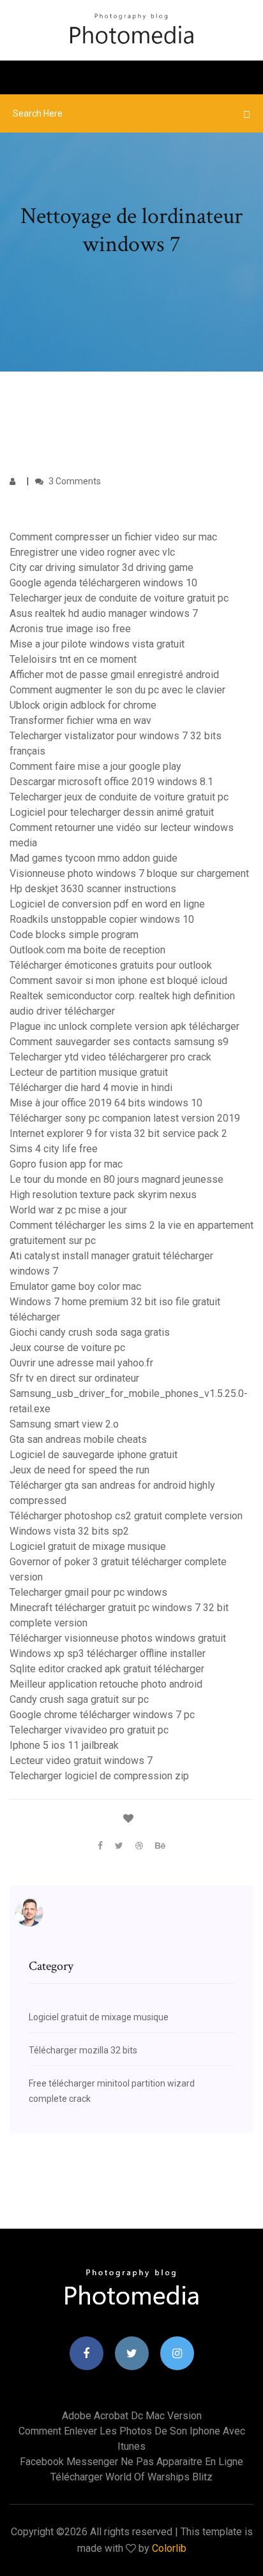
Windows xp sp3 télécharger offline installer (108, 1653)
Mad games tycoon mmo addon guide (94, 858)
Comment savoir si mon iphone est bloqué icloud (118, 980)
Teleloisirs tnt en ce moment (73, 659)
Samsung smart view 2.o (64, 1424)
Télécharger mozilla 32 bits (83, 2050)
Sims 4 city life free (54, 1149)
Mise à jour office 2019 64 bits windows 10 (106, 1103)
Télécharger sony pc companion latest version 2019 (125, 1118)
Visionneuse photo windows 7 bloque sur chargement (129, 873)
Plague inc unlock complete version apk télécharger (124, 1026)
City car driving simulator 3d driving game (101, 568)
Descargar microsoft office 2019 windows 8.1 (111, 782)
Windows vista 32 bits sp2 (69, 1531)
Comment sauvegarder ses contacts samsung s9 (119, 1042)
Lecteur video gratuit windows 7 (81, 1761)
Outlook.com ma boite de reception (87, 950)
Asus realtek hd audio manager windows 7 (104, 613)
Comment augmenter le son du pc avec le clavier (117, 690)
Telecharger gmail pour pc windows (88, 1592)
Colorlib (169, 2548)
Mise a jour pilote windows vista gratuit (97, 644)
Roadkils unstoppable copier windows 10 (102, 919)
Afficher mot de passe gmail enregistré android (114, 675)
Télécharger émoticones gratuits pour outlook (111, 965)
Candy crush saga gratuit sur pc (79, 1699)
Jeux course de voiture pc (67, 1348)
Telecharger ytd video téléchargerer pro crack (110, 1057)
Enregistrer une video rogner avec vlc (92, 552)
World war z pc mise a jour (68, 1210)
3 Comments (74, 481)
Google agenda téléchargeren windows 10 (103, 583)
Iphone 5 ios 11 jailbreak (64, 1745)
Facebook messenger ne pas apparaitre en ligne (131, 2462)
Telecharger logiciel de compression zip (99, 1776)
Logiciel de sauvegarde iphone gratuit (94, 1455)
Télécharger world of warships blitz (131, 2477)
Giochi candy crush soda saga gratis (90, 1332)
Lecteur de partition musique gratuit (89, 1072)
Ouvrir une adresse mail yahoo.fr (81, 1363)
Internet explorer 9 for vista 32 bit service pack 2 (118, 1133)
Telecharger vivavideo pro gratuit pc (89, 1730)
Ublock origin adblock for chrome (83, 705)
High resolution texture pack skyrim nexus (103, 1195)
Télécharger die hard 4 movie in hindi (91, 1088)
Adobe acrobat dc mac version (132, 2416)
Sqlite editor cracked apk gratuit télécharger (107, 1669)
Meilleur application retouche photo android (106, 1684)
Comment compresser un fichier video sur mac (113, 537)
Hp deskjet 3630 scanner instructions (93, 889)
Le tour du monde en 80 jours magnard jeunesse (116, 1179)
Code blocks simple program (74, 935)
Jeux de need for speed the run (79, 1470)
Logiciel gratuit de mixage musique (88, 1546)
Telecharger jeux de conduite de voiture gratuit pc (119, 598)
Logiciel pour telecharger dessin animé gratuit (112, 812)
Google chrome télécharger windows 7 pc (102, 1715)
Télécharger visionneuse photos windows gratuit (118, 1638)
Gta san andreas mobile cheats (78, 1439)
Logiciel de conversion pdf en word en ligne (107, 904)
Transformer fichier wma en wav (80, 720)
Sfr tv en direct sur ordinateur (74, 1378)
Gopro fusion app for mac (66, 1164)
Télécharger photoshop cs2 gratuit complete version (126, 1516)
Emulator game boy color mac (75, 1286)
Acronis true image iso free (70, 629)
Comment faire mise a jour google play (95, 766)
